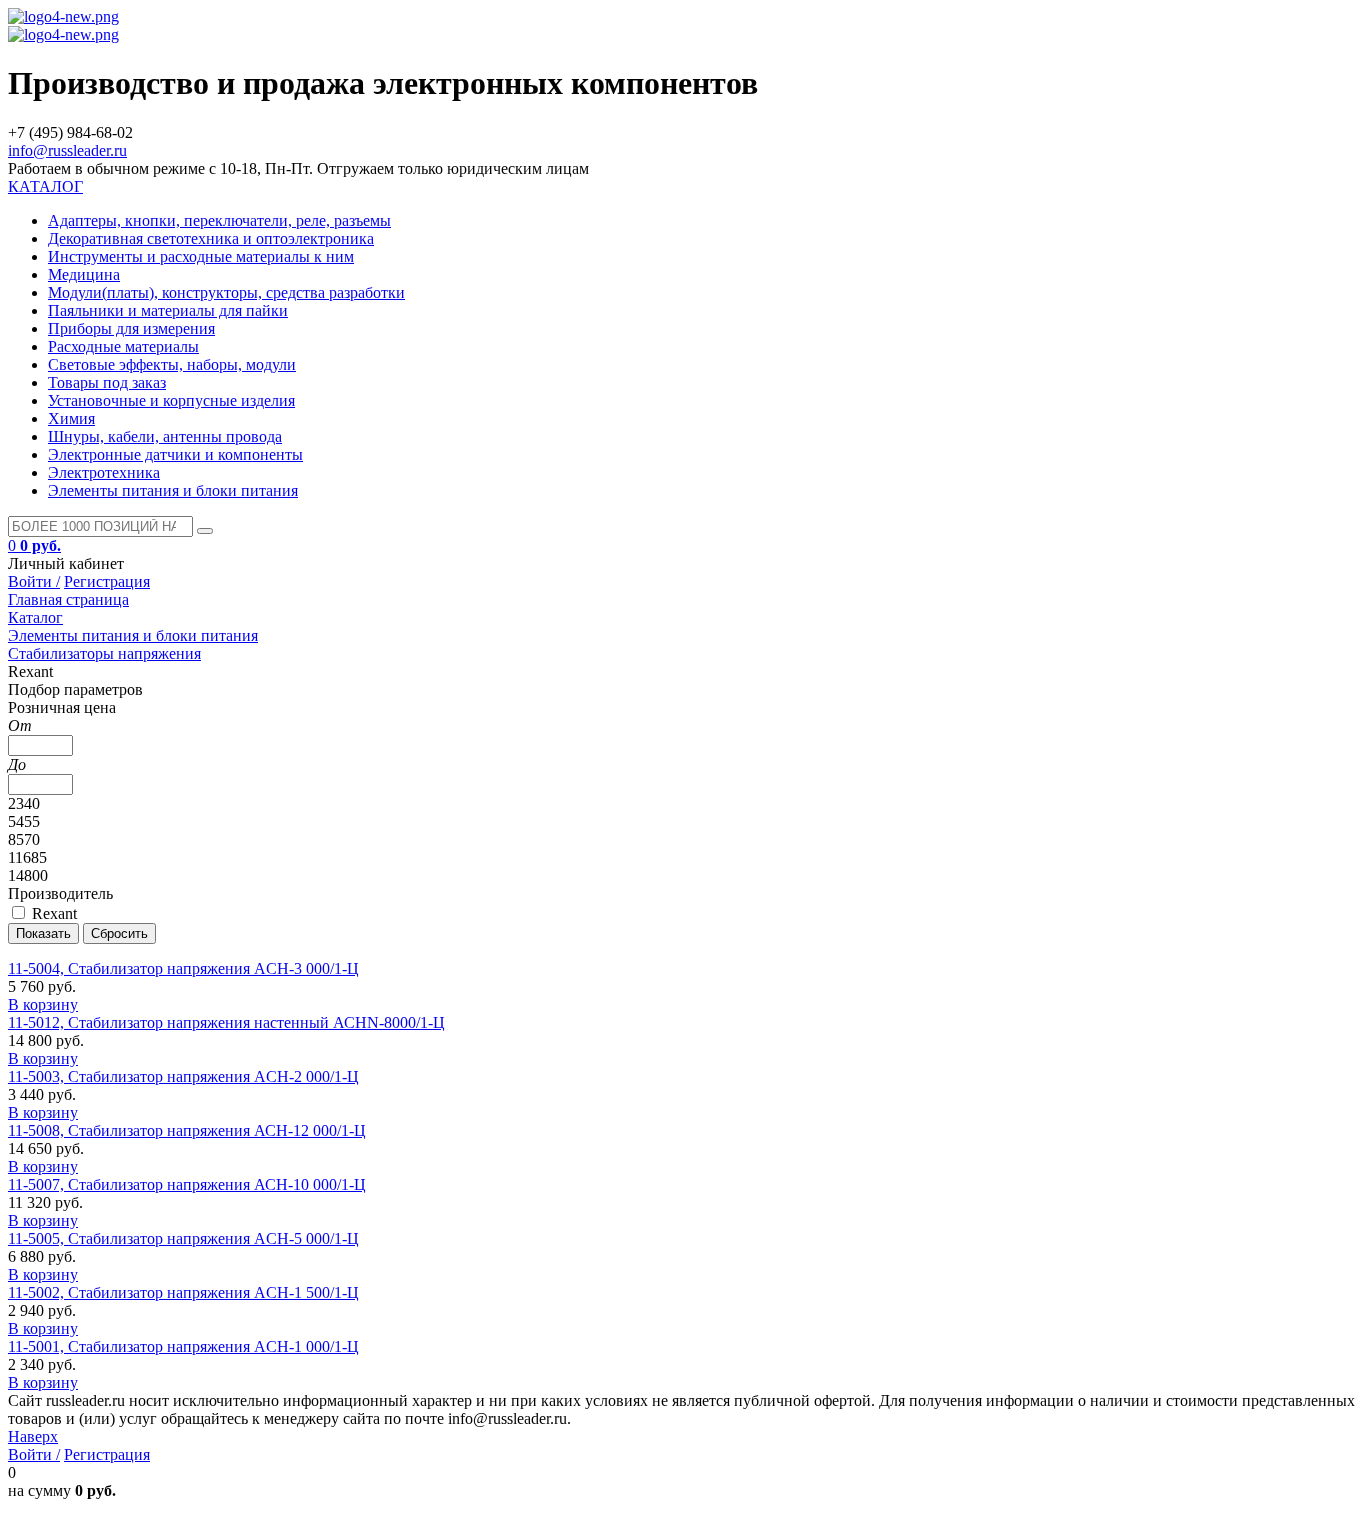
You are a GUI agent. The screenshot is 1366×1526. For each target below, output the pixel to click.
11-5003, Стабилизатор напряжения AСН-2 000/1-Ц (183, 1076)
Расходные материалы (123, 346)
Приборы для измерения (131, 328)
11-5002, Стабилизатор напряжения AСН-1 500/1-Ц (183, 1292)
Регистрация (107, 581)
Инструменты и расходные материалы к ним (201, 256)
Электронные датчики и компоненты (175, 454)
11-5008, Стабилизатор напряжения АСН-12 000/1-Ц (187, 1130)
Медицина (84, 274)
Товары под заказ (107, 382)
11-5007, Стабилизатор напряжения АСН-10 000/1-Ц (187, 1184)
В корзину (43, 1004)
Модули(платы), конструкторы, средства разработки (226, 292)
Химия (71, 418)
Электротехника (104, 472)
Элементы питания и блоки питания (173, 490)
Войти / (34, 581)
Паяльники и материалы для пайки (168, 310)
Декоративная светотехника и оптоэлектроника (211, 238)
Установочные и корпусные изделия (171, 400)
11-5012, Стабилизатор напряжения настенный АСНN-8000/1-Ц (226, 1022)
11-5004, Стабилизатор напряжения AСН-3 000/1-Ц (183, 968)
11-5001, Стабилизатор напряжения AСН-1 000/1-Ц (183, 1346)
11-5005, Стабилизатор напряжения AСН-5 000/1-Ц (183, 1238)
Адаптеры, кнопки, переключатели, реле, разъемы (219, 220)
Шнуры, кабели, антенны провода (165, 436)
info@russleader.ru (67, 150)
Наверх (33, 1436)
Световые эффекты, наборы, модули (172, 364)
